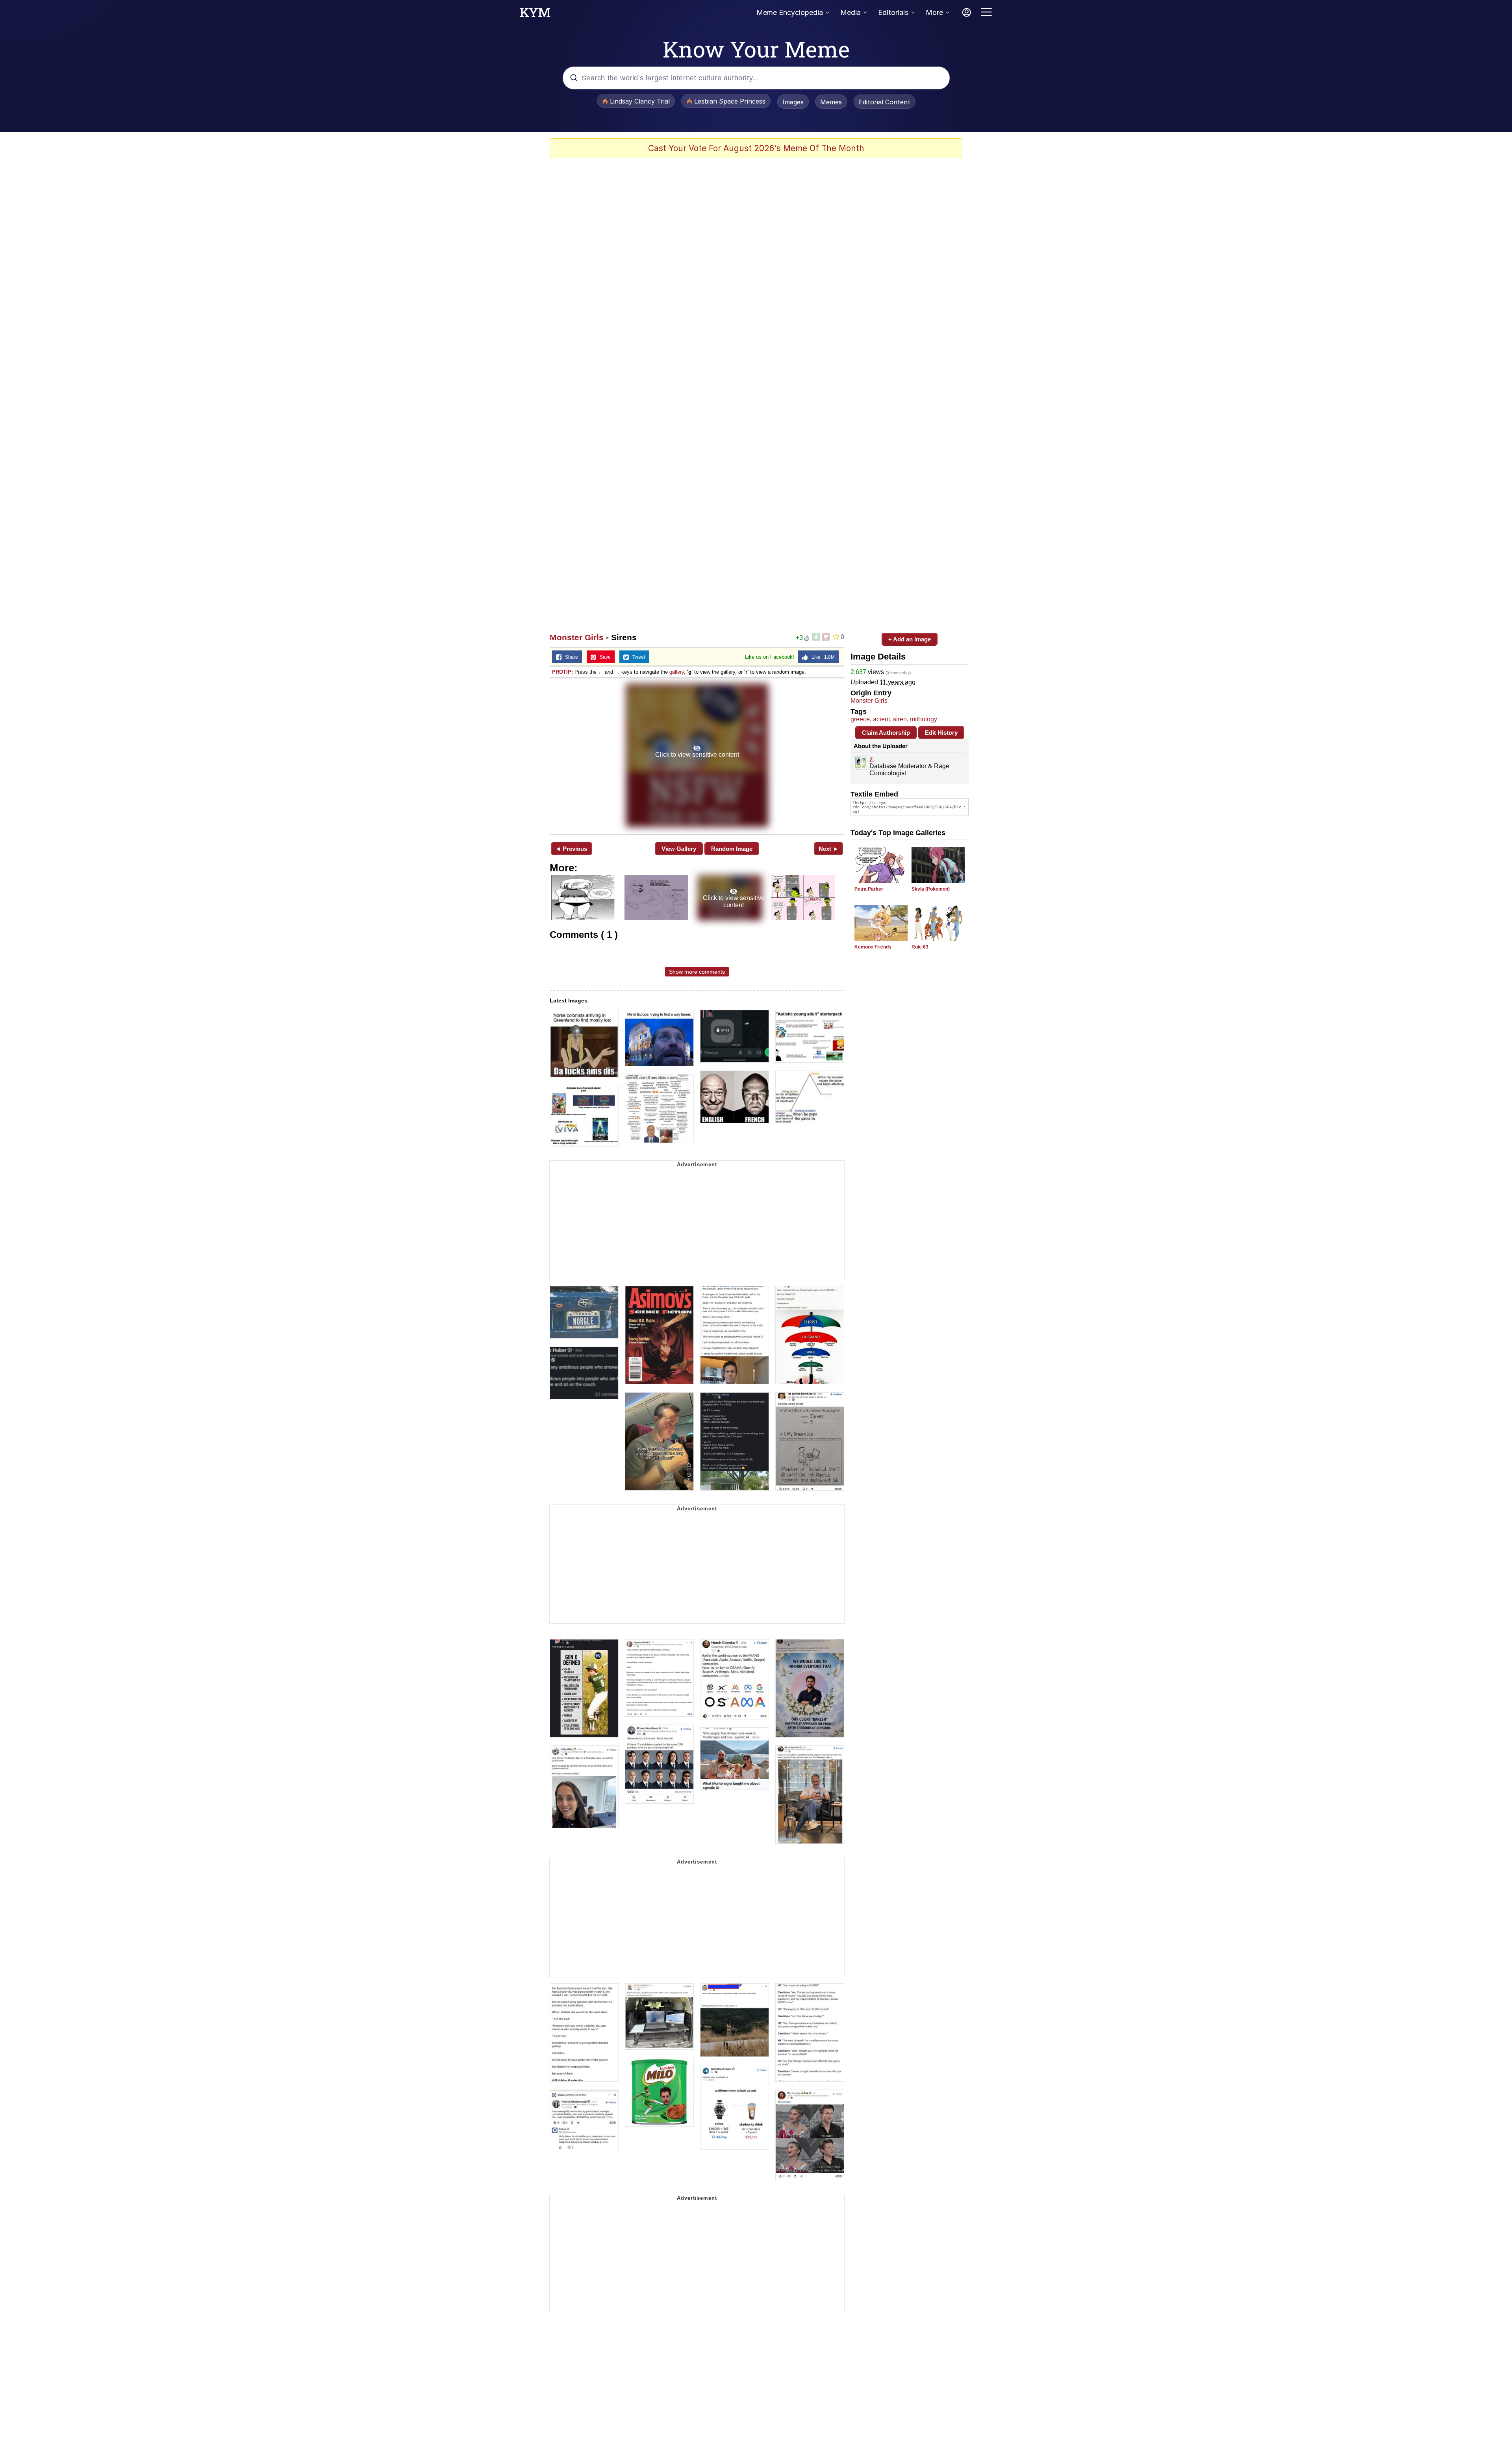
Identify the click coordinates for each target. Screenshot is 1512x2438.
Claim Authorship (886, 733)
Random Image (732, 849)
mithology (924, 719)
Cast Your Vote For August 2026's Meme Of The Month (756, 148)
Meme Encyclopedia (790, 12)
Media (850, 12)
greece (860, 719)
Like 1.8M (821, 657)
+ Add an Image (910, 639)
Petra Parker (869, 889)
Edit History (941, 733)
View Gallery (679, 849)
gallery (677, 672)
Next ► (829, 849)
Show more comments (697, 972)
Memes (831, 102)
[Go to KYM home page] (535, 15)
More (934, 12)
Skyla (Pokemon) (931, 889)
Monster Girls (577, 637)
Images (793, 102)
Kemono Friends (873, 947)
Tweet (637, 657)
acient (881, 719)
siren (900, 719)
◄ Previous (571, 849)
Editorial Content (885, 102)
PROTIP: (562, 672)
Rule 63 (920, 947)
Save (603, 657)
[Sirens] (697, 755)
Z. (872, 760)
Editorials (893, 12)
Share (570, 657)
